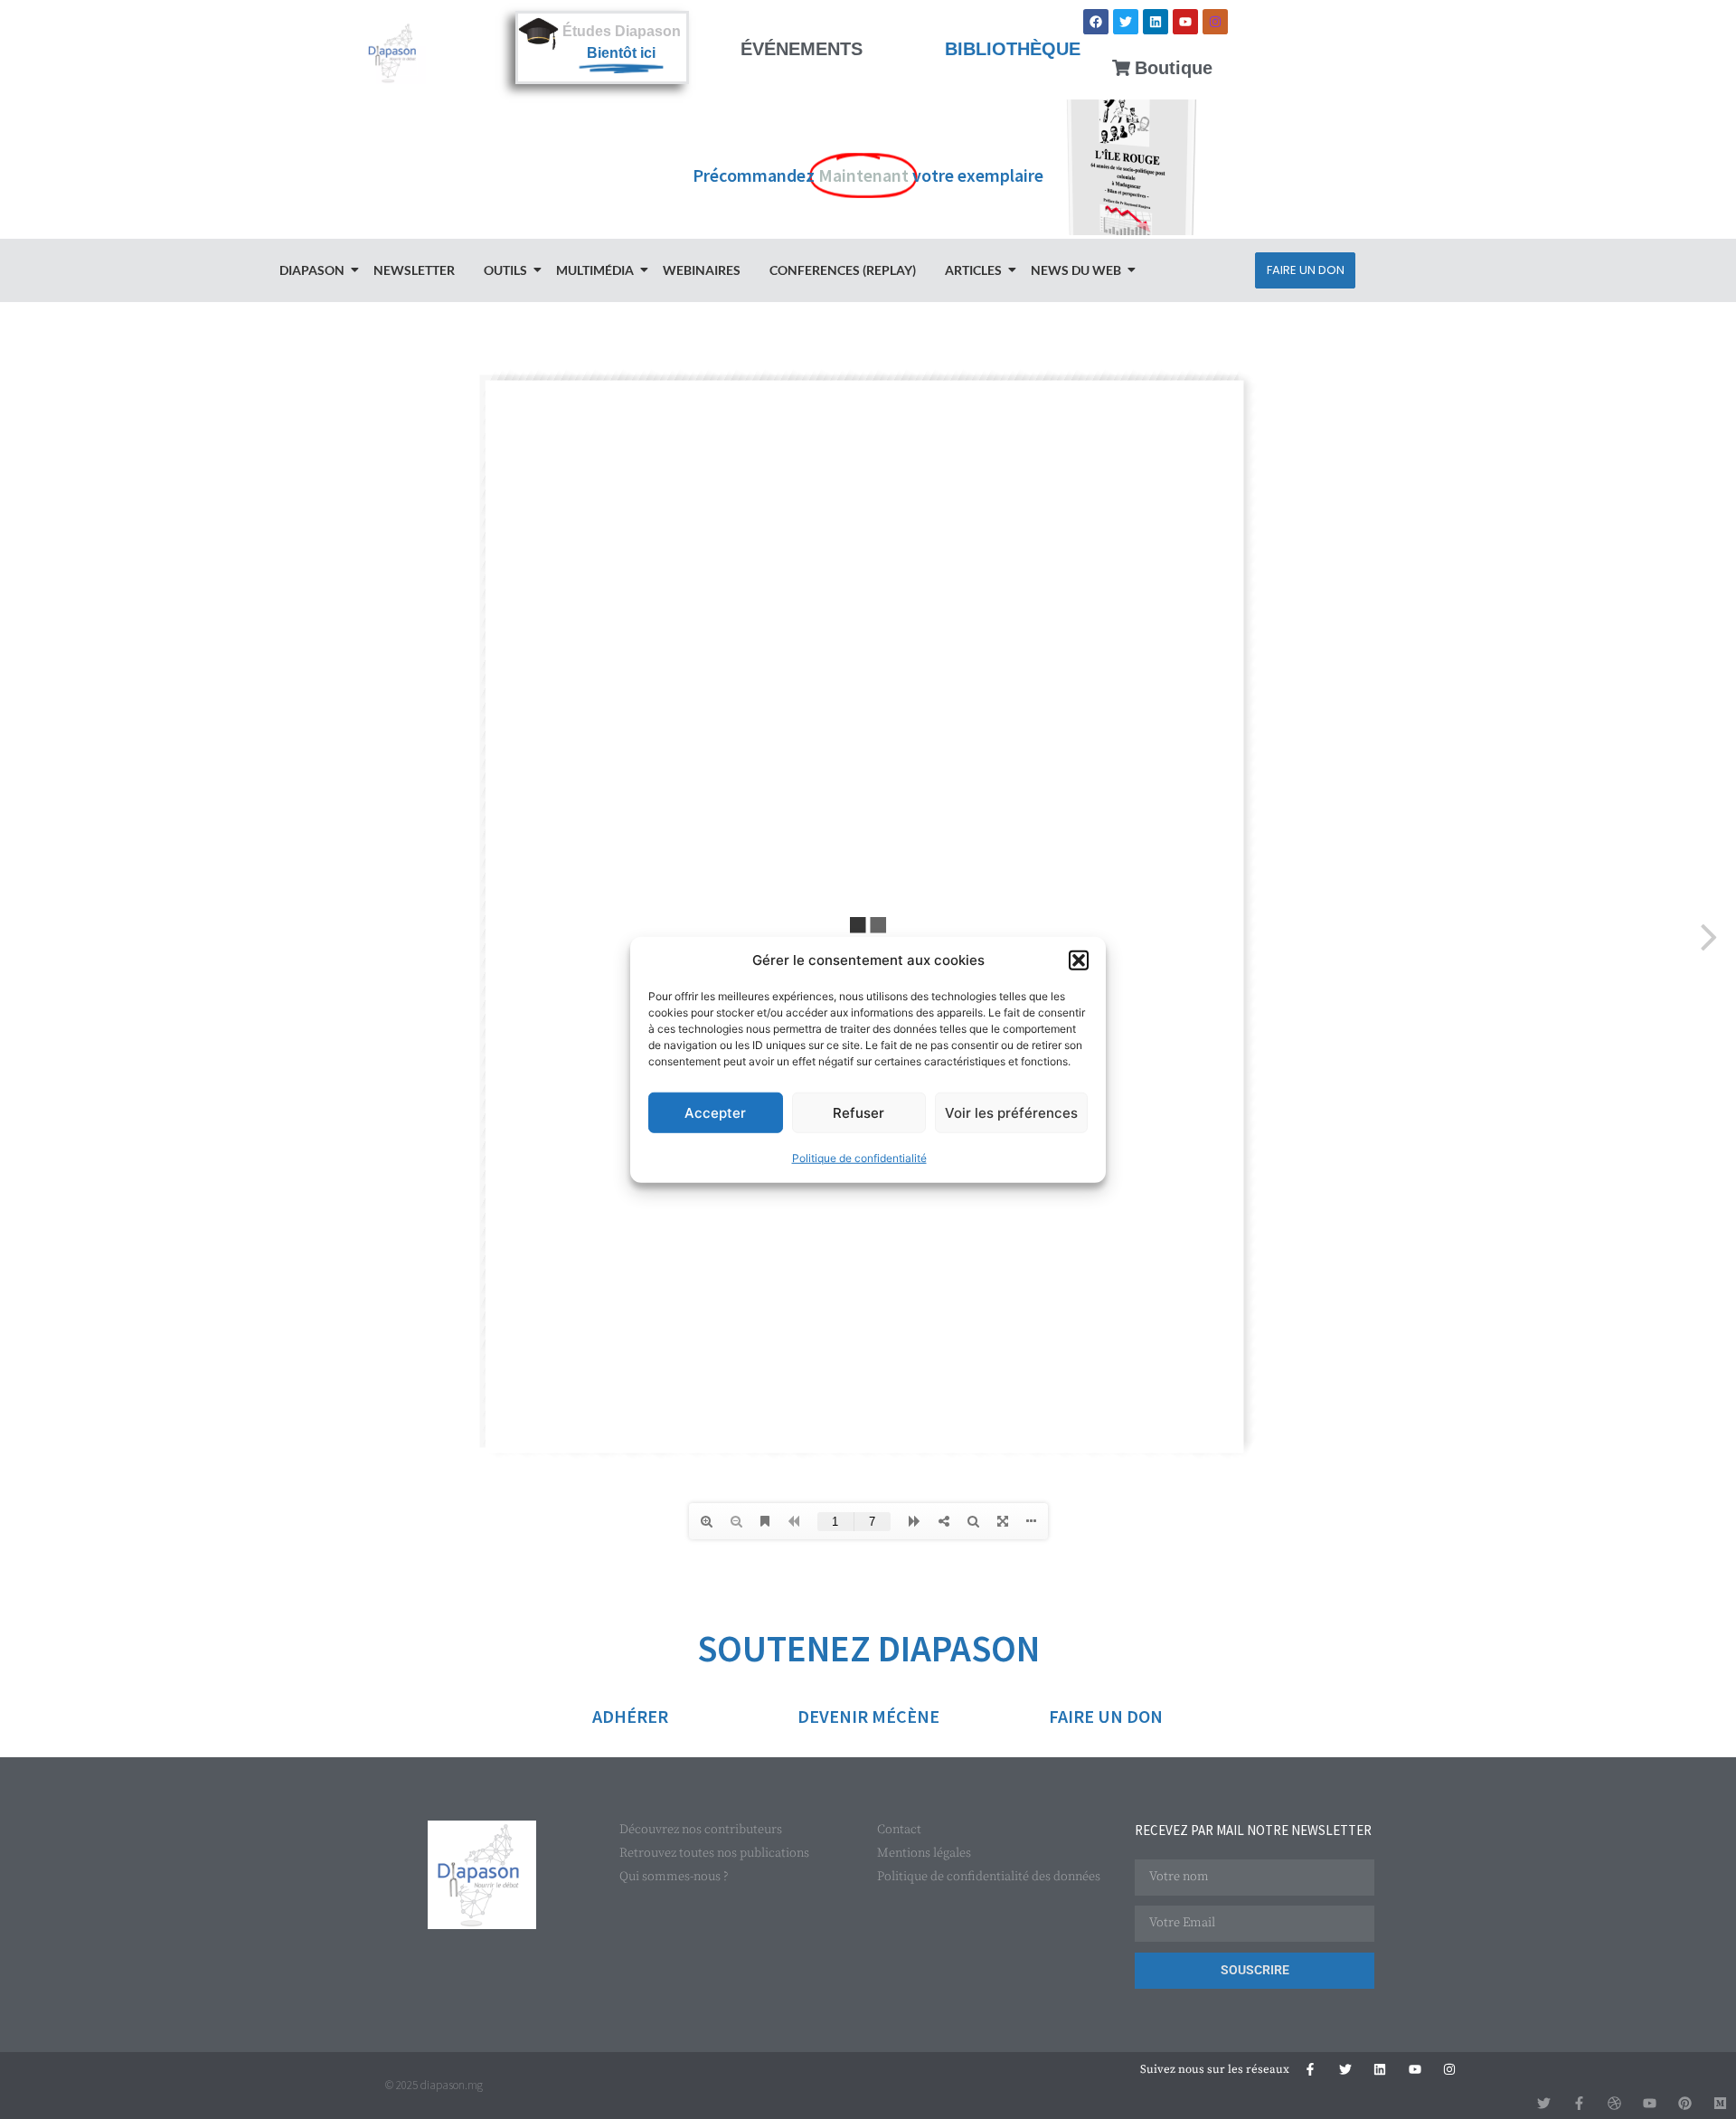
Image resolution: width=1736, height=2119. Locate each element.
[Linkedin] (1156, 22)
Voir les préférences (1011, 1112)
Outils (505, 270)
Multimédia (595, 270)
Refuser (859, 1112)
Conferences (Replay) (843, 270)
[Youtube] (1185, 22)
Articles (973, 270)
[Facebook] (1096, 22)
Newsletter (414, 270)
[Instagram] (1215, 22)
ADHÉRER (630, 1716)
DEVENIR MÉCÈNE (868, 1716)
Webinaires (702, 270)
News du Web (1076, 270)
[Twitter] (1126, 22)
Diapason (312, 270)
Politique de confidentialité (859, 1158)
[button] (1079, 960)
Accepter (715, 1112)
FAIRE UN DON (1106, 1716)
